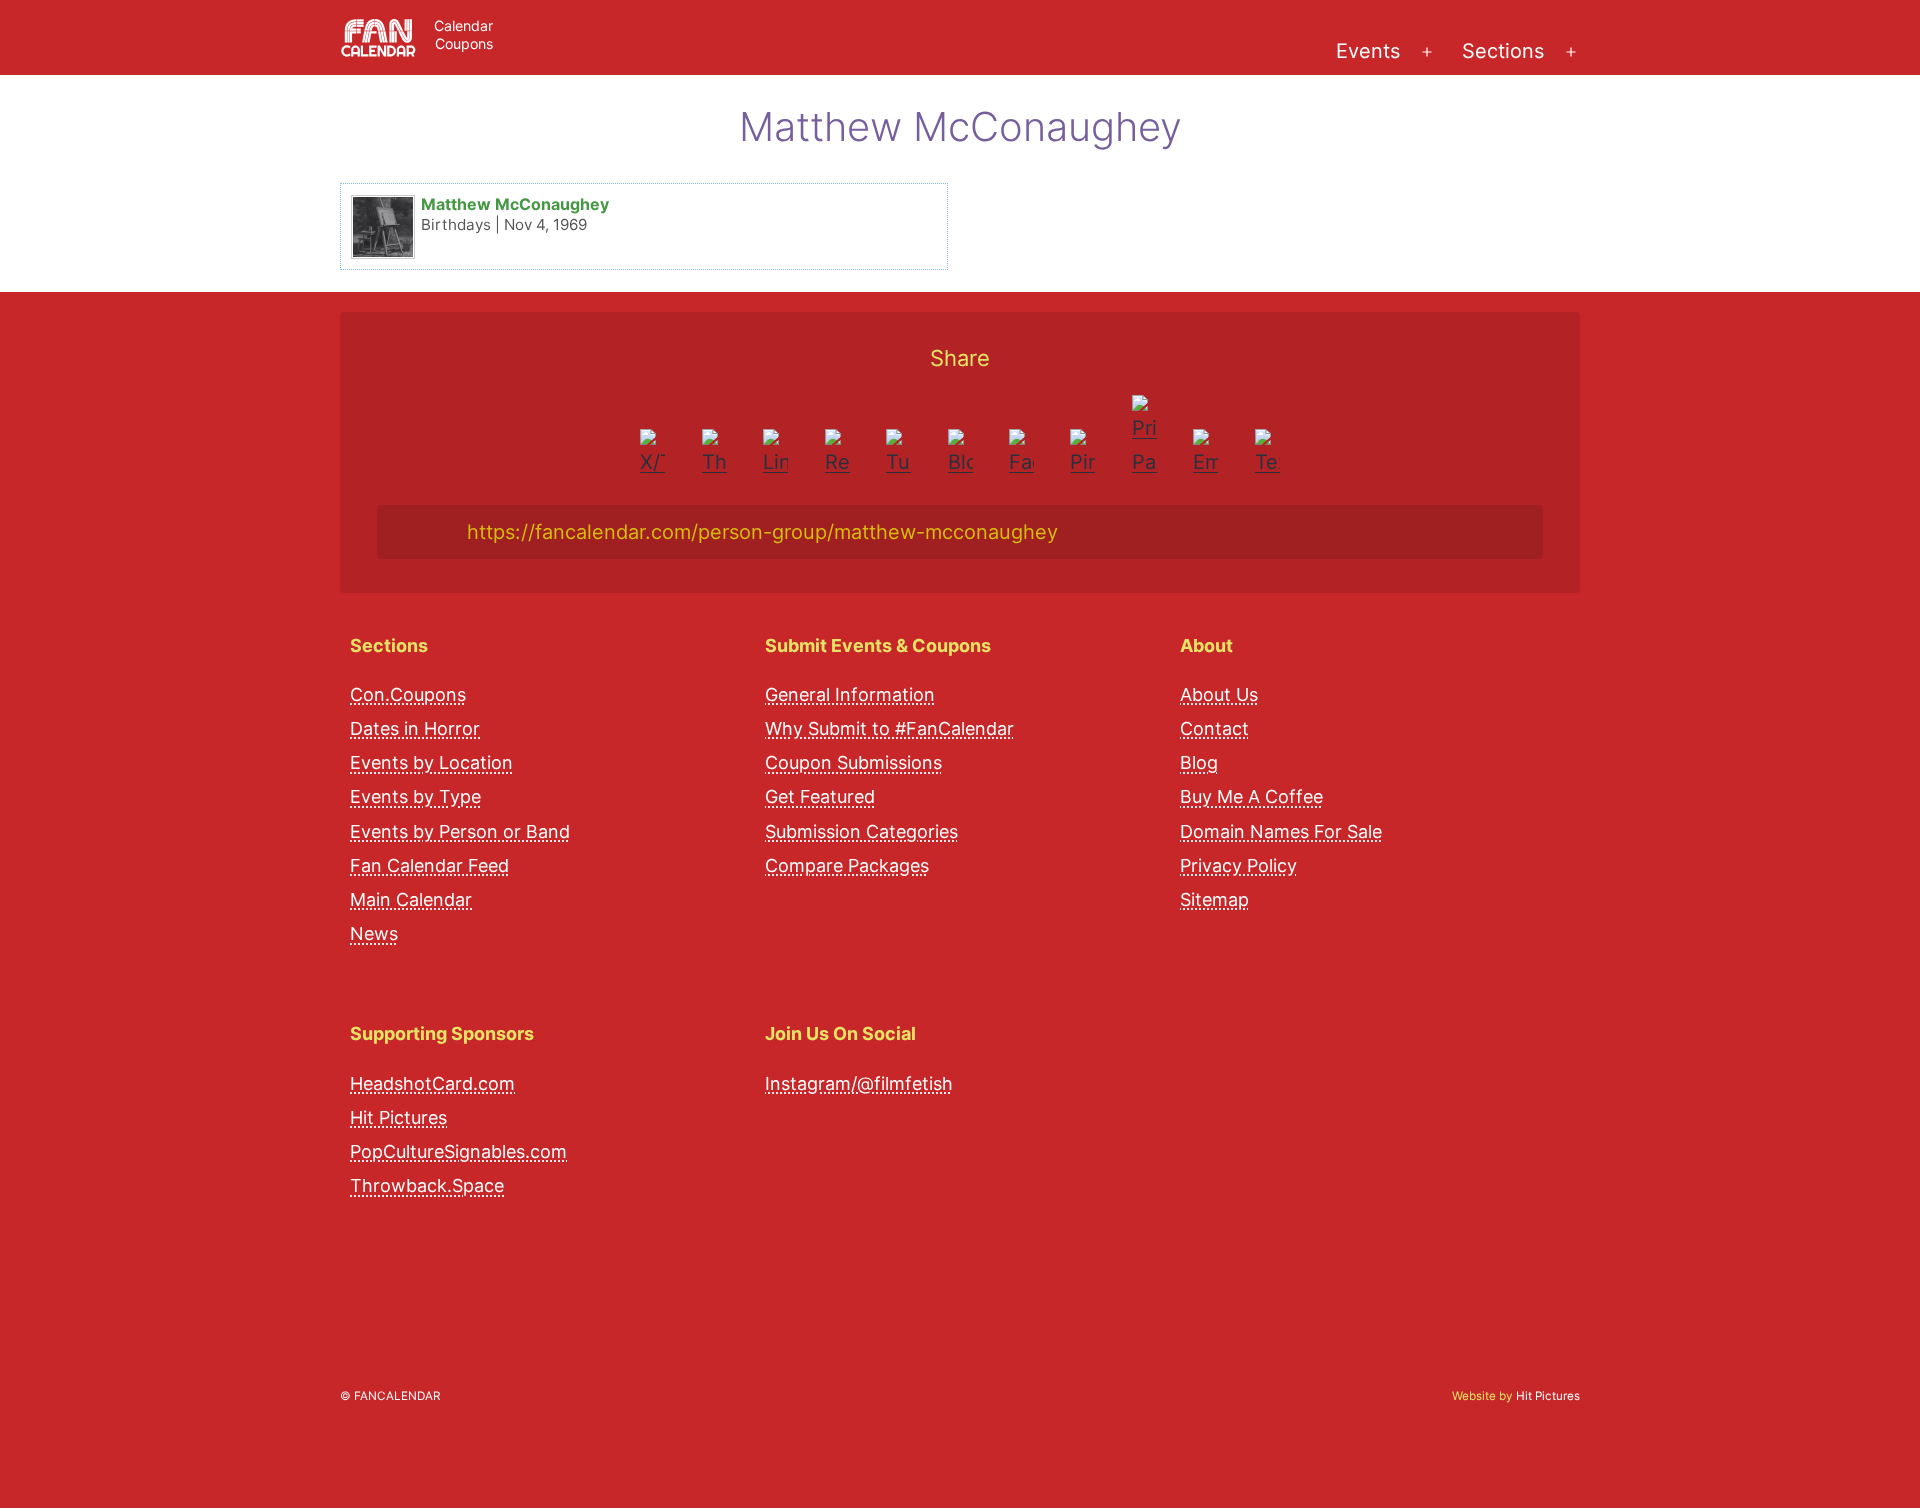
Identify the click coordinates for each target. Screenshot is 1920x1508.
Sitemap (1214, 899)
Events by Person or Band (460, 831)
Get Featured (820, 796)
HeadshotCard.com (432, 1083)
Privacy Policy (1238, 865)
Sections (1503, 51)
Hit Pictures (398, 1117)
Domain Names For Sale (1281, 831)
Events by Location (431, 762)
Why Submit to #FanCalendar (889, 728)
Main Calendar (411, 899)
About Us (1219, 694)
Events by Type (415, 796)
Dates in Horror (415, 728)
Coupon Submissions (853, 762)
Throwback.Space (427, 1185)
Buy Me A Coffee (1251, 796)
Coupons (464, 43)
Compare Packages (847, 865)
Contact (1214, 728)
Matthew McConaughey (515, 204)
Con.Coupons (408, 694)
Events (1368, 51)
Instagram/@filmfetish (859, 1083)
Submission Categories (861, 831)
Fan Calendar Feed (429, 865)
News (374, 933)
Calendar (463, 25)
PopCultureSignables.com (458, 1151)
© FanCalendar (390, 1396)
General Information (850, 694)
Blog (1199, 762)
